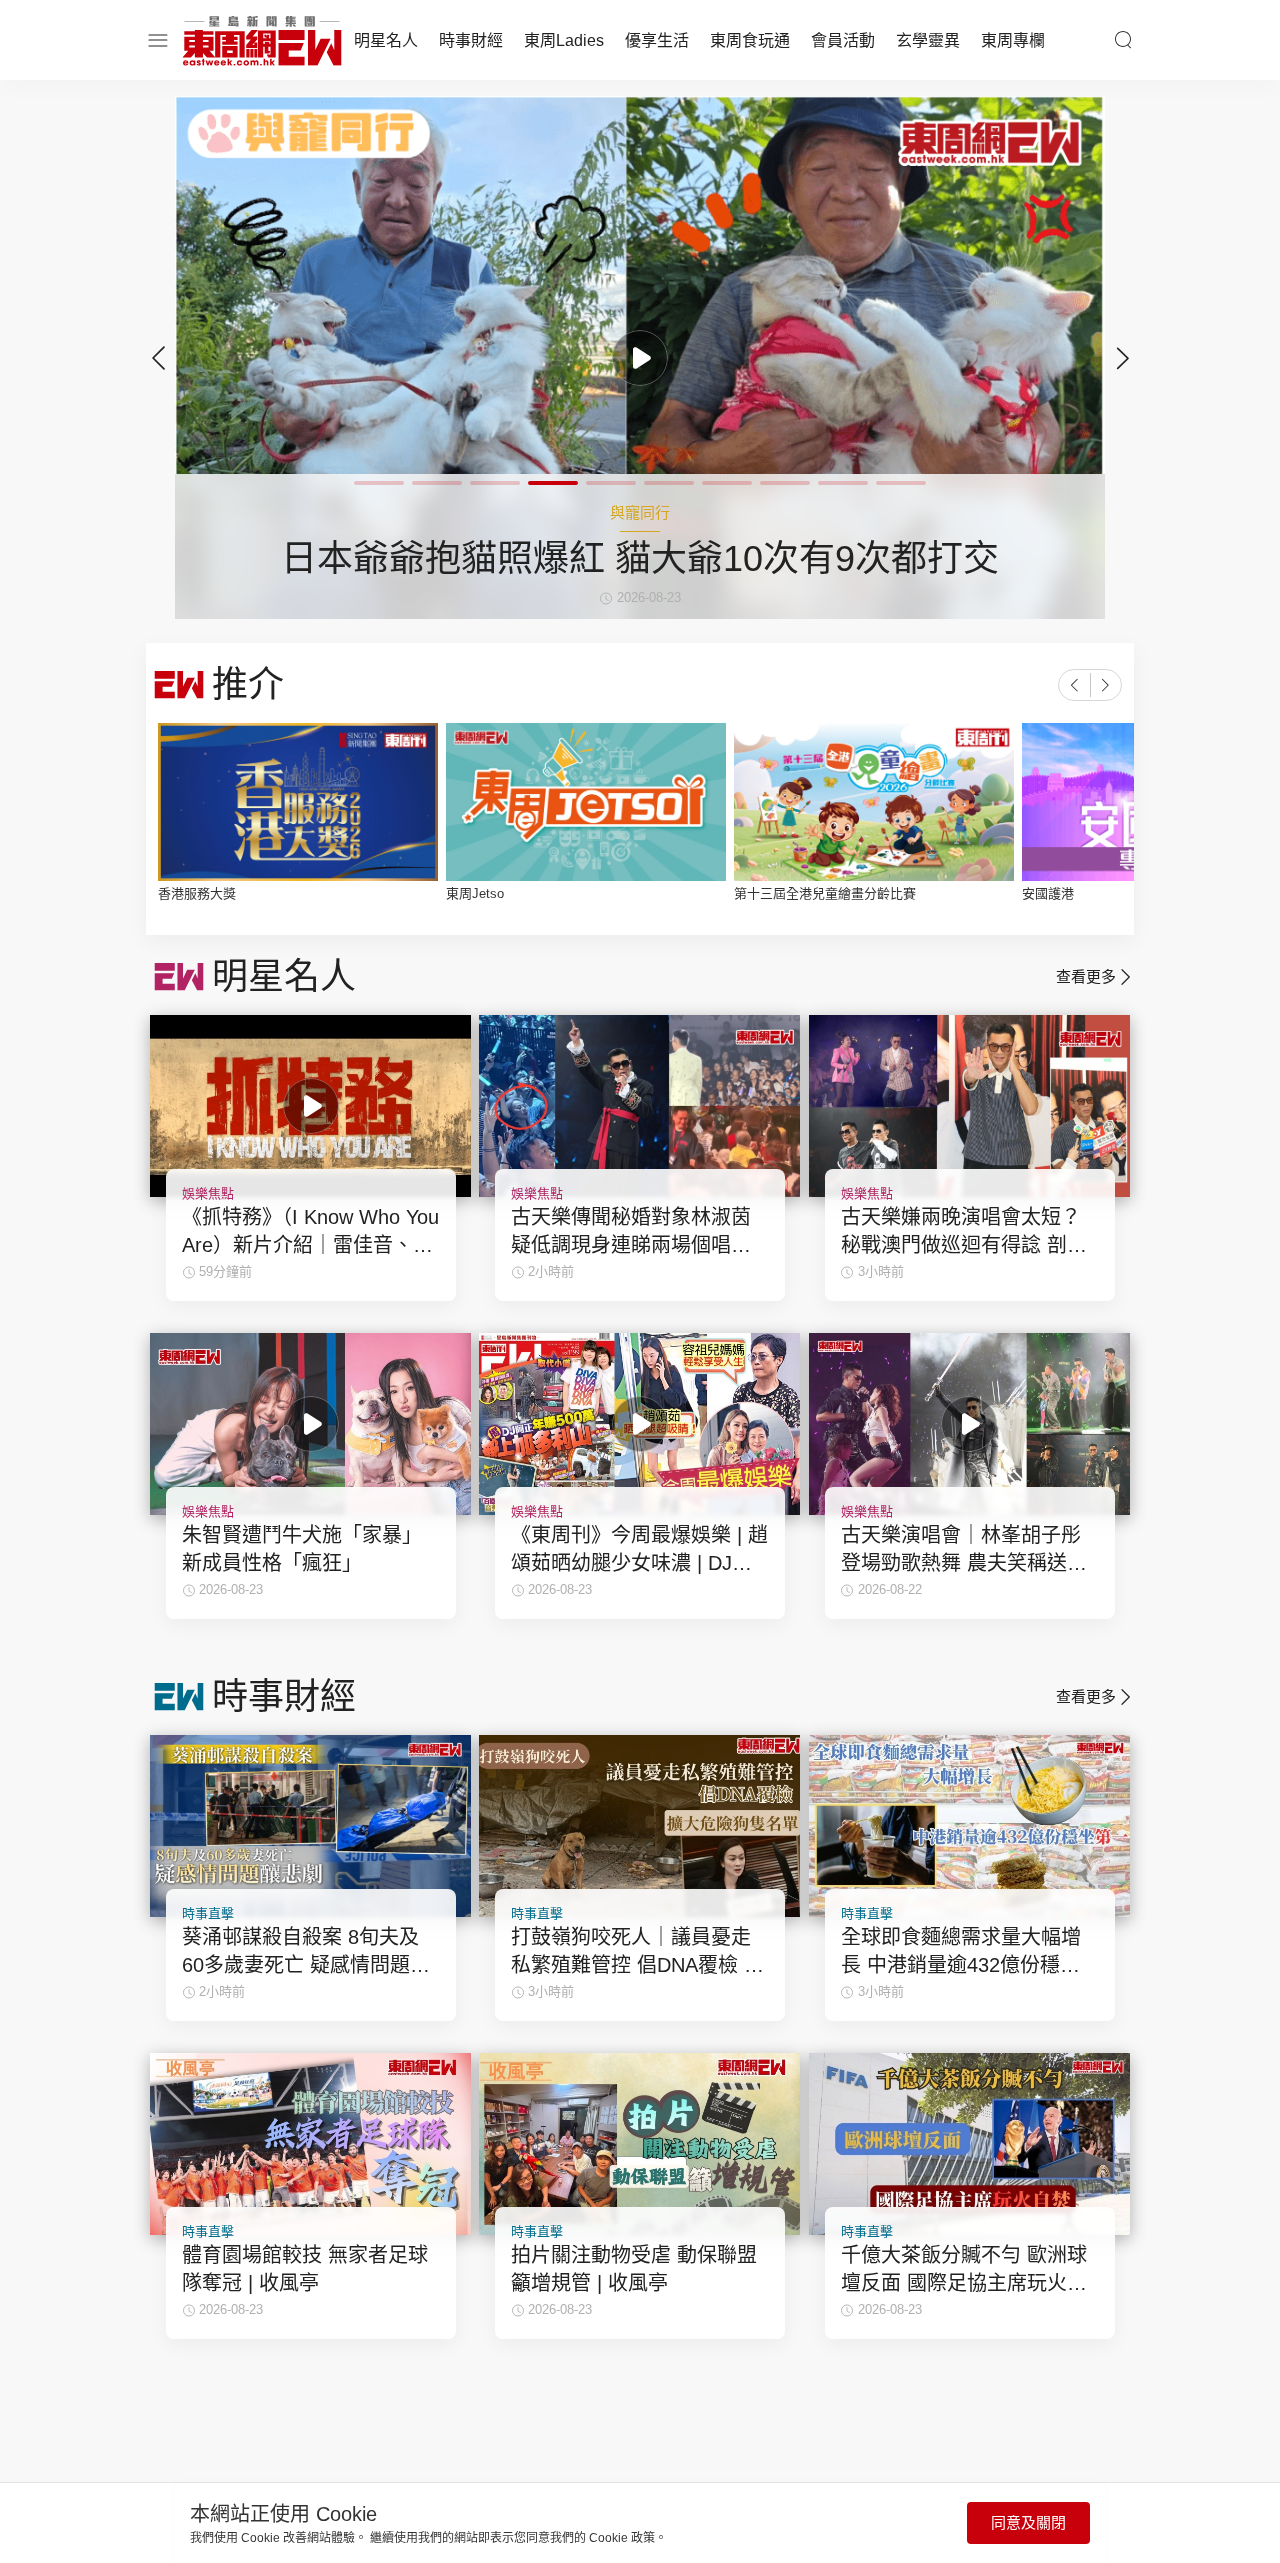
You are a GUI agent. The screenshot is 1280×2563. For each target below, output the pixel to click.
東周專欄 (1013, 40)
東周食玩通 (750, 40)
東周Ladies (564, 40)
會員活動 (843, 40)
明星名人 (386, 40)
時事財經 (471, 40)
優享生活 (657, 40)
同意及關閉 (1028, 2522)
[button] (1122, 358)
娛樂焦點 (208, 1193)
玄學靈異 (928, 40)
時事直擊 (208, 1913)
